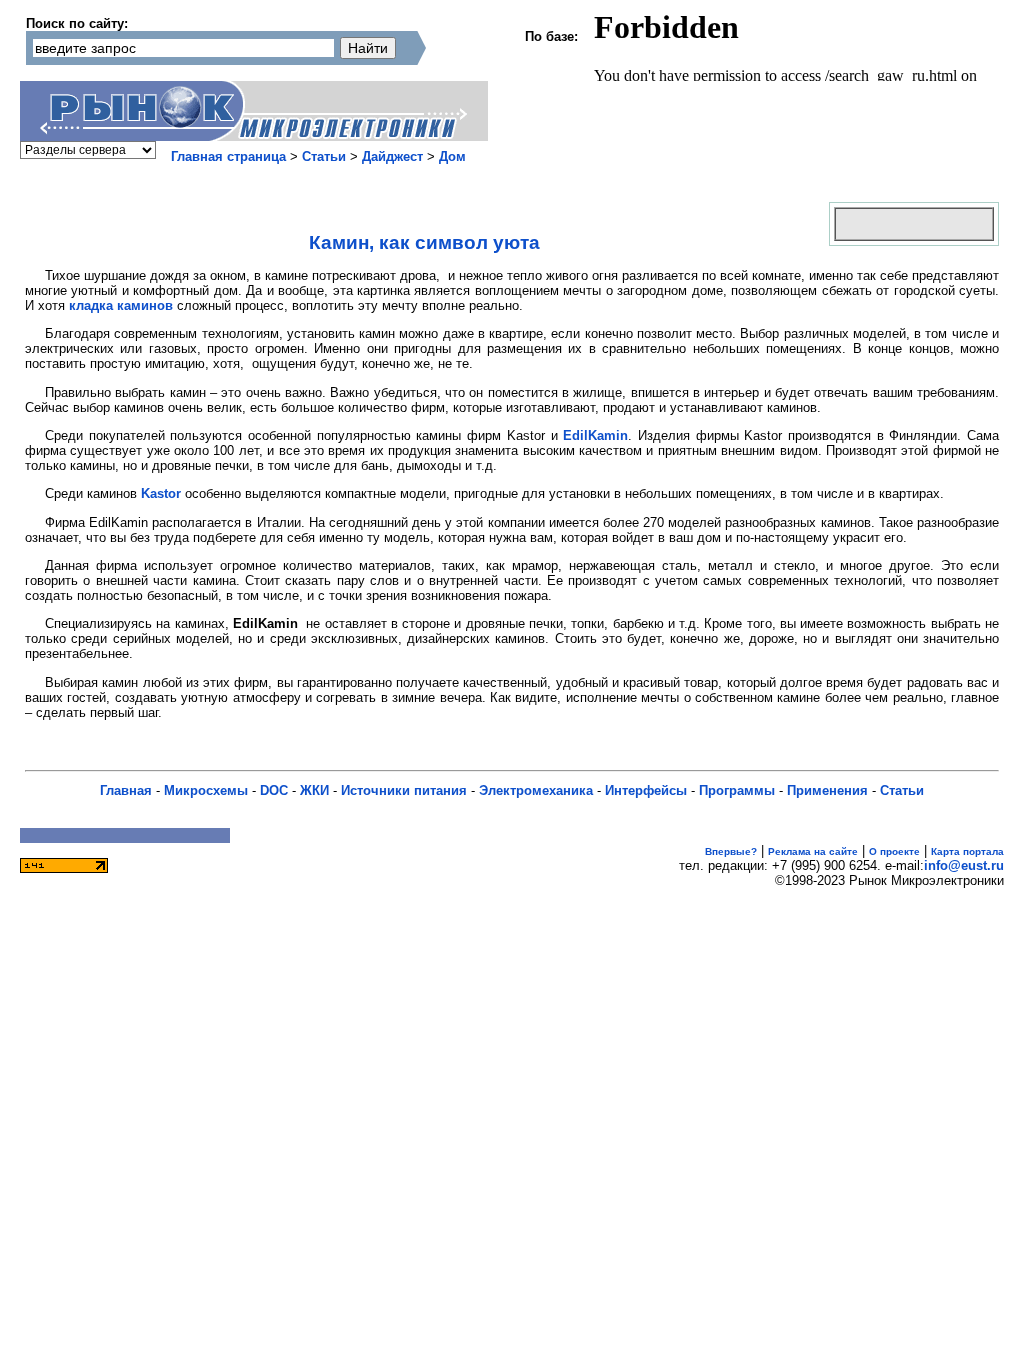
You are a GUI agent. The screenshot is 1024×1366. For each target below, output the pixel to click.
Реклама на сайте (813, 851)
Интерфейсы (646, 790)
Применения (827, 790)
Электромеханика (536, 790)
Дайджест (392, 156)
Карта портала (967, 851)
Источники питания (404, 790)
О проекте (894, 851)
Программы (737, 790)
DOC (274, 790)
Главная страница (228, 156)
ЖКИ (314, 790)
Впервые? (731, 851)
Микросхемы (206, 790)
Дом (452, 156)
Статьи (324, 156)
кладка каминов (121, 305)
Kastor (161, 493)
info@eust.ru (964, 865)
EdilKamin (595, 435)
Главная (126, 790)
